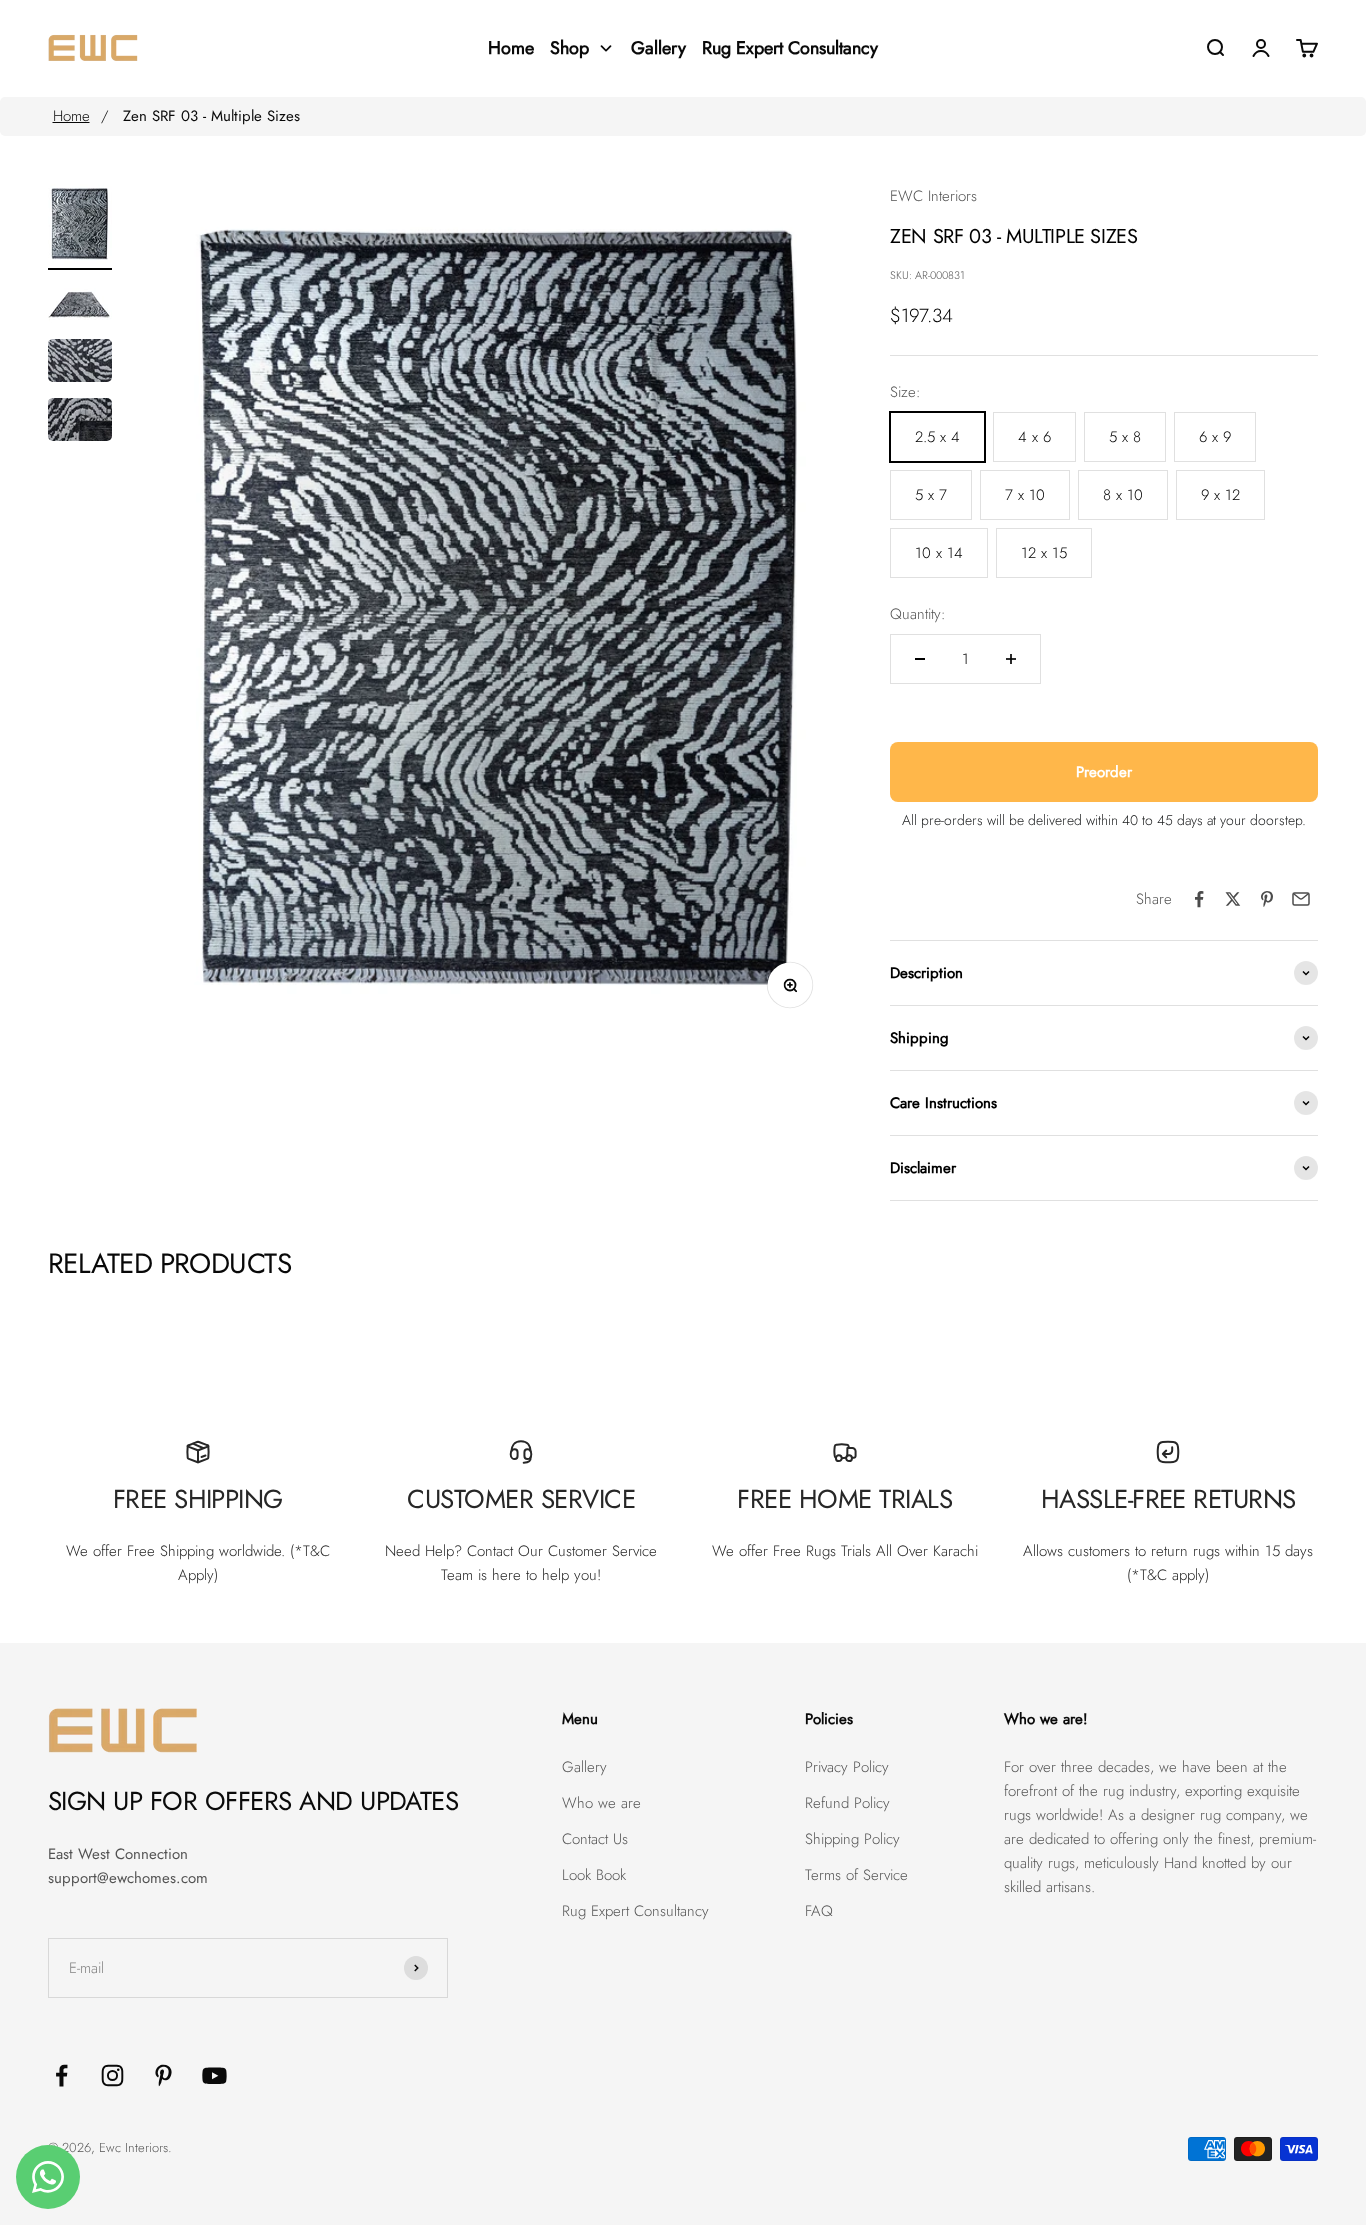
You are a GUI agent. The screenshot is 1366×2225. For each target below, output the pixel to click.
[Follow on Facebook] (61, 2075)
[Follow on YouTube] (214, 2075)
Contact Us (595, 1839)
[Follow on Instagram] (112, 2075)
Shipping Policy (852, 1839)
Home (71, 116)
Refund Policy (847, 1803)
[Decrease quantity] (920, 659)
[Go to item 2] (80, 304)
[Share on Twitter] (1233, 899)
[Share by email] (1301, 899)
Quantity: (918, 614)
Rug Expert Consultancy (635, 1911)
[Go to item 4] (80, 422)
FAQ (819, 1911)
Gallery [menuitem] (658, 48)
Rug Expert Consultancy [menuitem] (790, 48)
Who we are (601, 1803)
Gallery (584, 1767)
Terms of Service (856, 1875)
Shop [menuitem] (569, 48)
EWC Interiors (933, 196)
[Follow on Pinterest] (163, 2075)
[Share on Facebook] (1199, 899)
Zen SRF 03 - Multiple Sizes (211, 116)
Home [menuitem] (511, 48)
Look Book (594, 1875)
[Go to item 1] (80, 227)
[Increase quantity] (1011, 659)
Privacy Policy (847, 1767)
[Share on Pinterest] (1267, 899)
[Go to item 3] (80, 363)
